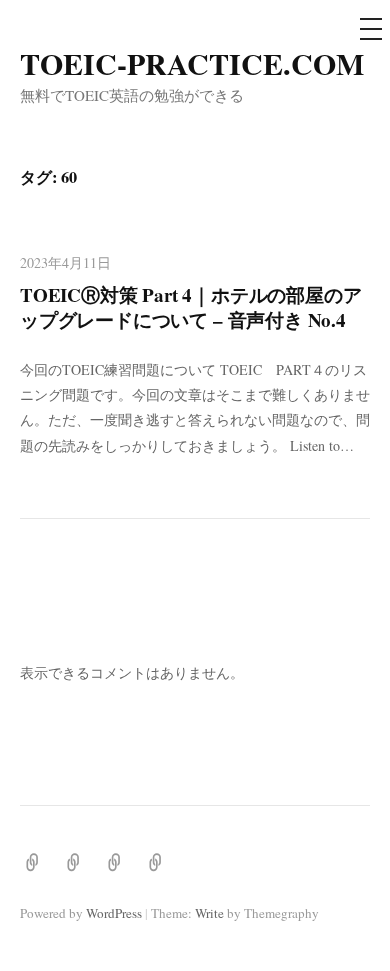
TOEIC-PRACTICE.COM (192, 63)
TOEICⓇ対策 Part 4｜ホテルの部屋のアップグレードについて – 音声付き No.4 (190, 307)
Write (209, 913)
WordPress (114, 913)
